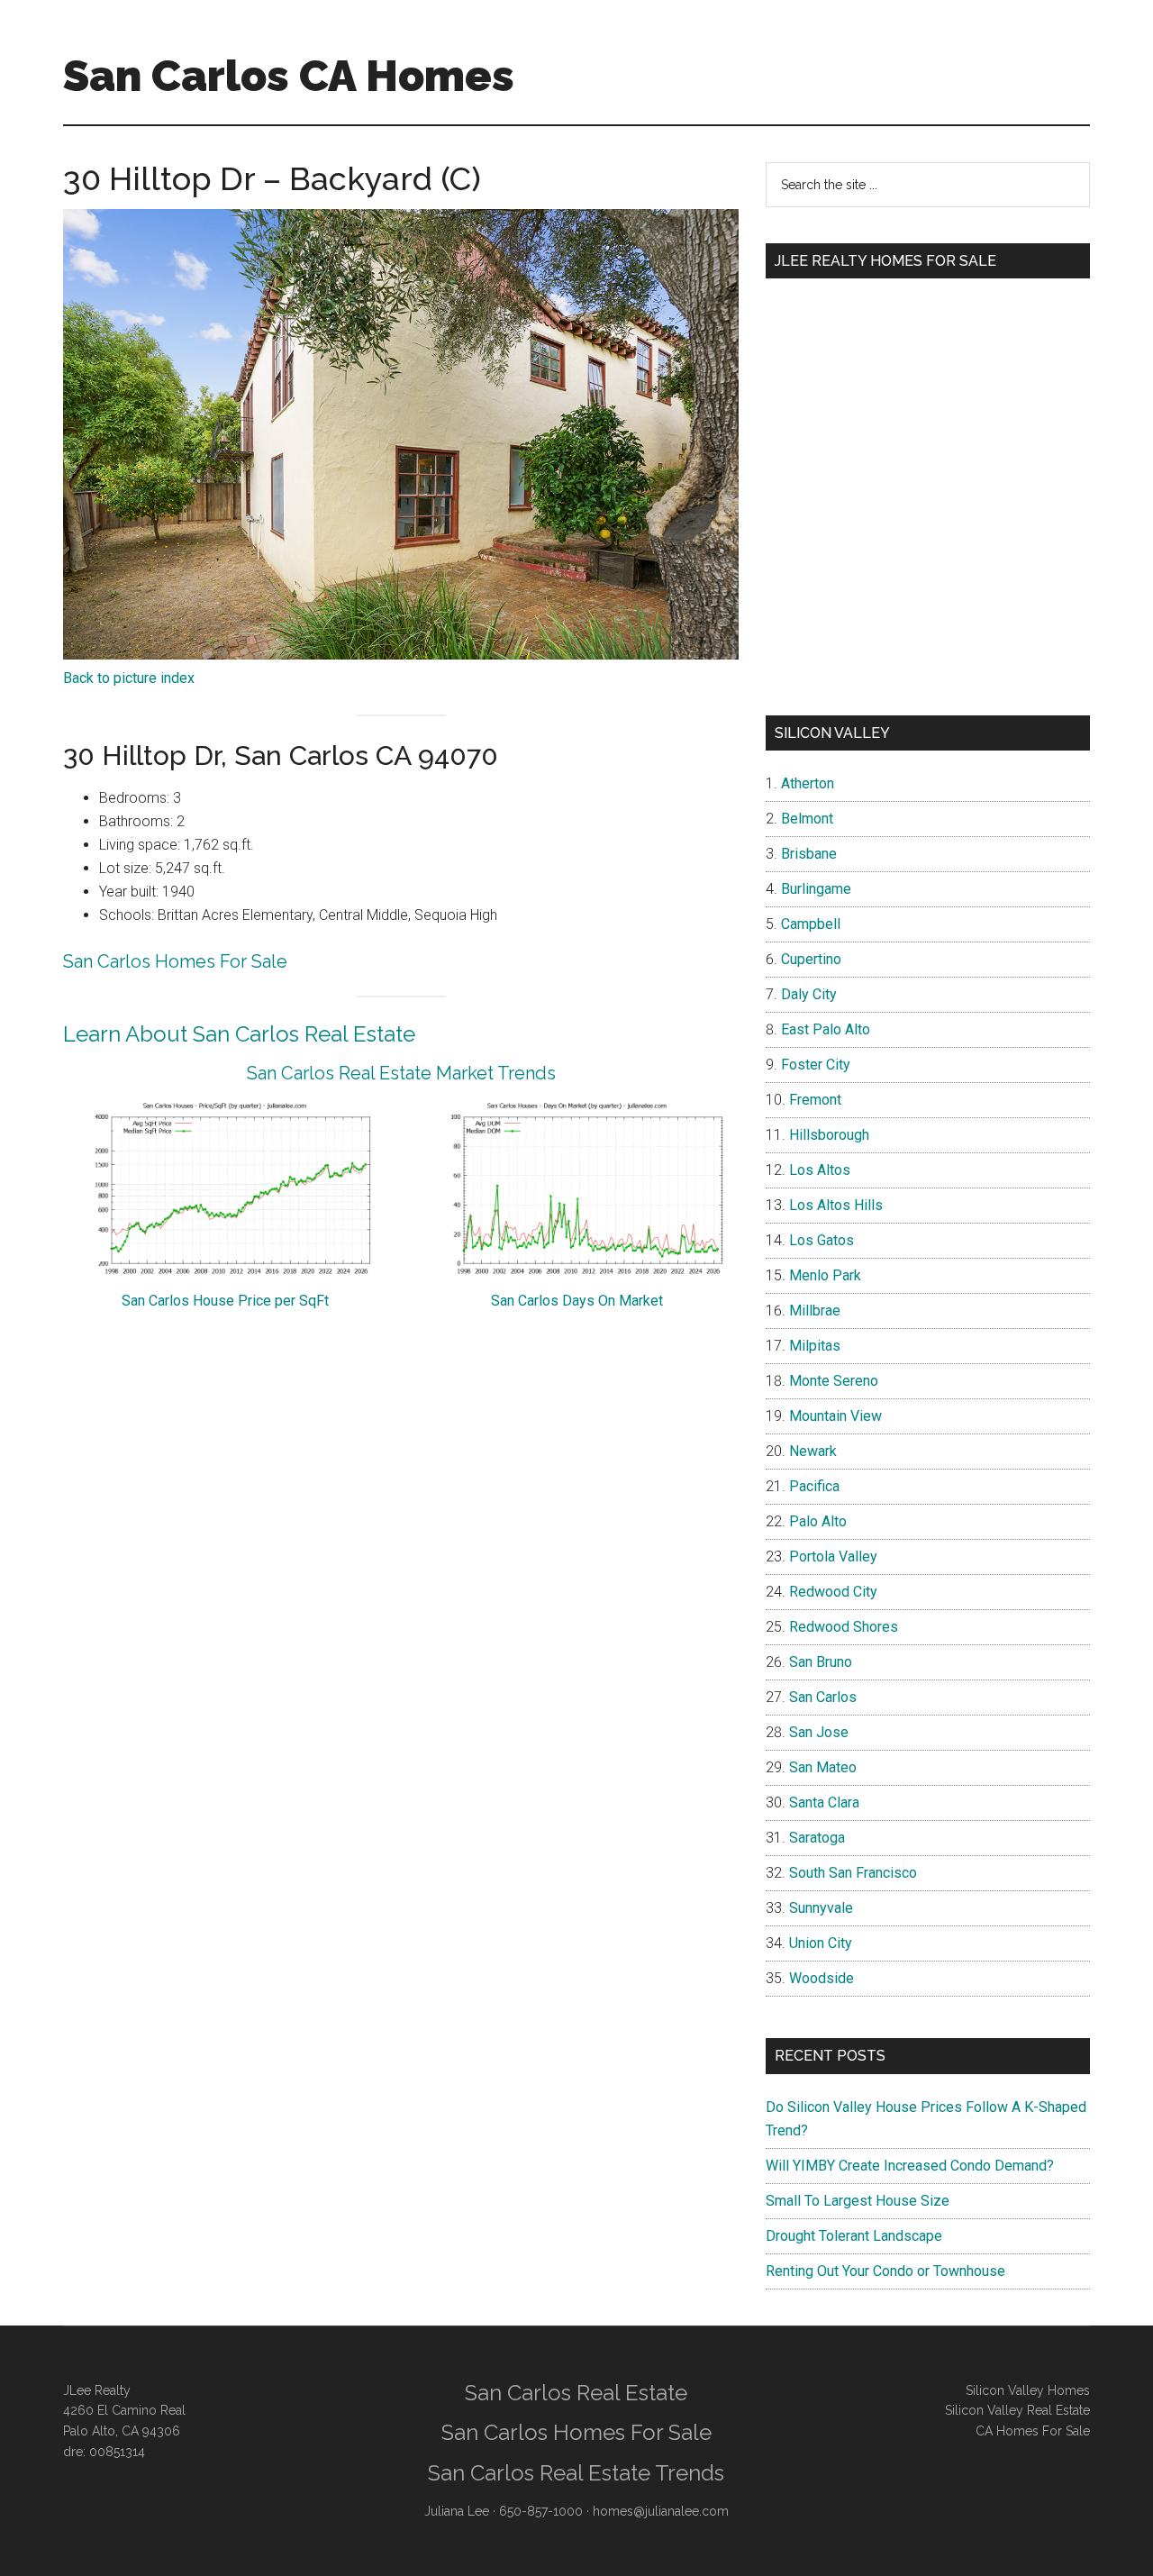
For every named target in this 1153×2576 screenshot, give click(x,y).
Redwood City (833, 1592)
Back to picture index (129, 678)
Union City (821, 1943)
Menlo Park (825, 1275)
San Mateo (823, 1767)
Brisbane (809, 854)
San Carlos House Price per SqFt (225, 1301)
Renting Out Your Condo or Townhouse (885, 2271)
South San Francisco (853, 1873)
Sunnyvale (821, 1908)
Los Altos (820, 1170)
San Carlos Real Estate (576, 2393)
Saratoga (817, 1838)
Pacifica (814, 1486)
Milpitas (815, 1346)
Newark (813, 1451)
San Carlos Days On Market (577, 1301)
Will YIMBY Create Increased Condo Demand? (910, 2166)
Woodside (822, 1978)
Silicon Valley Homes (1028, 2390)
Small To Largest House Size (858, 2201)
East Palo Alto (826, 1029)
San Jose (819, 1732)
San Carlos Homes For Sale (175, 961)
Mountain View (835, 1416)
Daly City (809, 994)
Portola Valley (833, 1557)
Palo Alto (818, 1521)
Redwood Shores (844, 1627)
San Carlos (823, 1697)
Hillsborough (829, 1135)
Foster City (816, 1065)
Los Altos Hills (836, 1205)
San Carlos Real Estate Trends (576, 2473)
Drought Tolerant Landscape (854, 2236)
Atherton (808, 783)
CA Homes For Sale (1033, 2431)
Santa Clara (824, 1802)
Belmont (807, 819)
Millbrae (815, 1311)
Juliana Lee (457, 2511)
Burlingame (816, 889)
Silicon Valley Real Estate (1017, 2410)
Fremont (815, 1100)
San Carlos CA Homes (289, 76)
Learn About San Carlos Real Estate (239, 1034)
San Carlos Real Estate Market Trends (401, 1073)
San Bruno (821, 1662)
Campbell (811, 924)
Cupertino (811, 959)
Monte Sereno (834, 1381)
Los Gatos (822, 1240)
